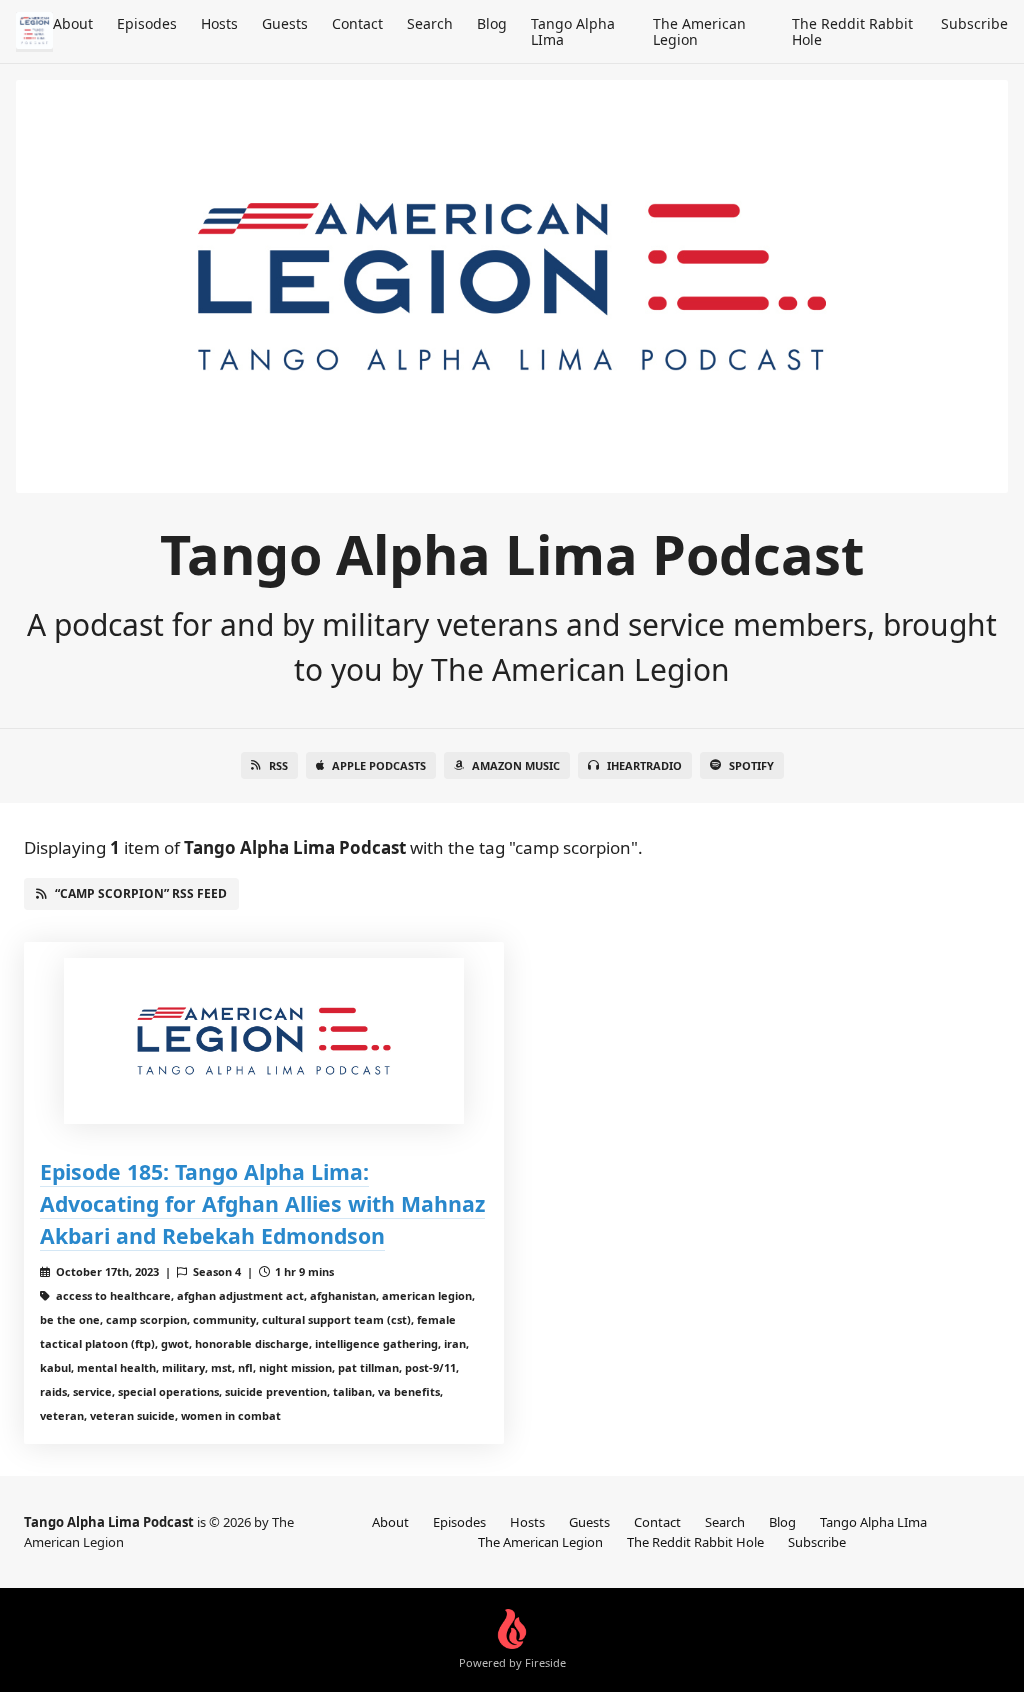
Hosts (219, 23)
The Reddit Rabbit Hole (852, 31)
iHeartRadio (644, 765)
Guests (285, 23)
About (73, 23)
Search (430, 23)
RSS (278, 765)
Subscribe (974, 23)
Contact (357, 23)
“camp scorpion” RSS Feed (141, 893)
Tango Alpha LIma (573, 31)
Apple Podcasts (379, 765)
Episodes (147, 23)
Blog (492, 23)
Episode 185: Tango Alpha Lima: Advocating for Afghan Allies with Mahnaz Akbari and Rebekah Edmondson (262, 1203)
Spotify (751, 765)
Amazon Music (516, 765)
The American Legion (699, 31)
